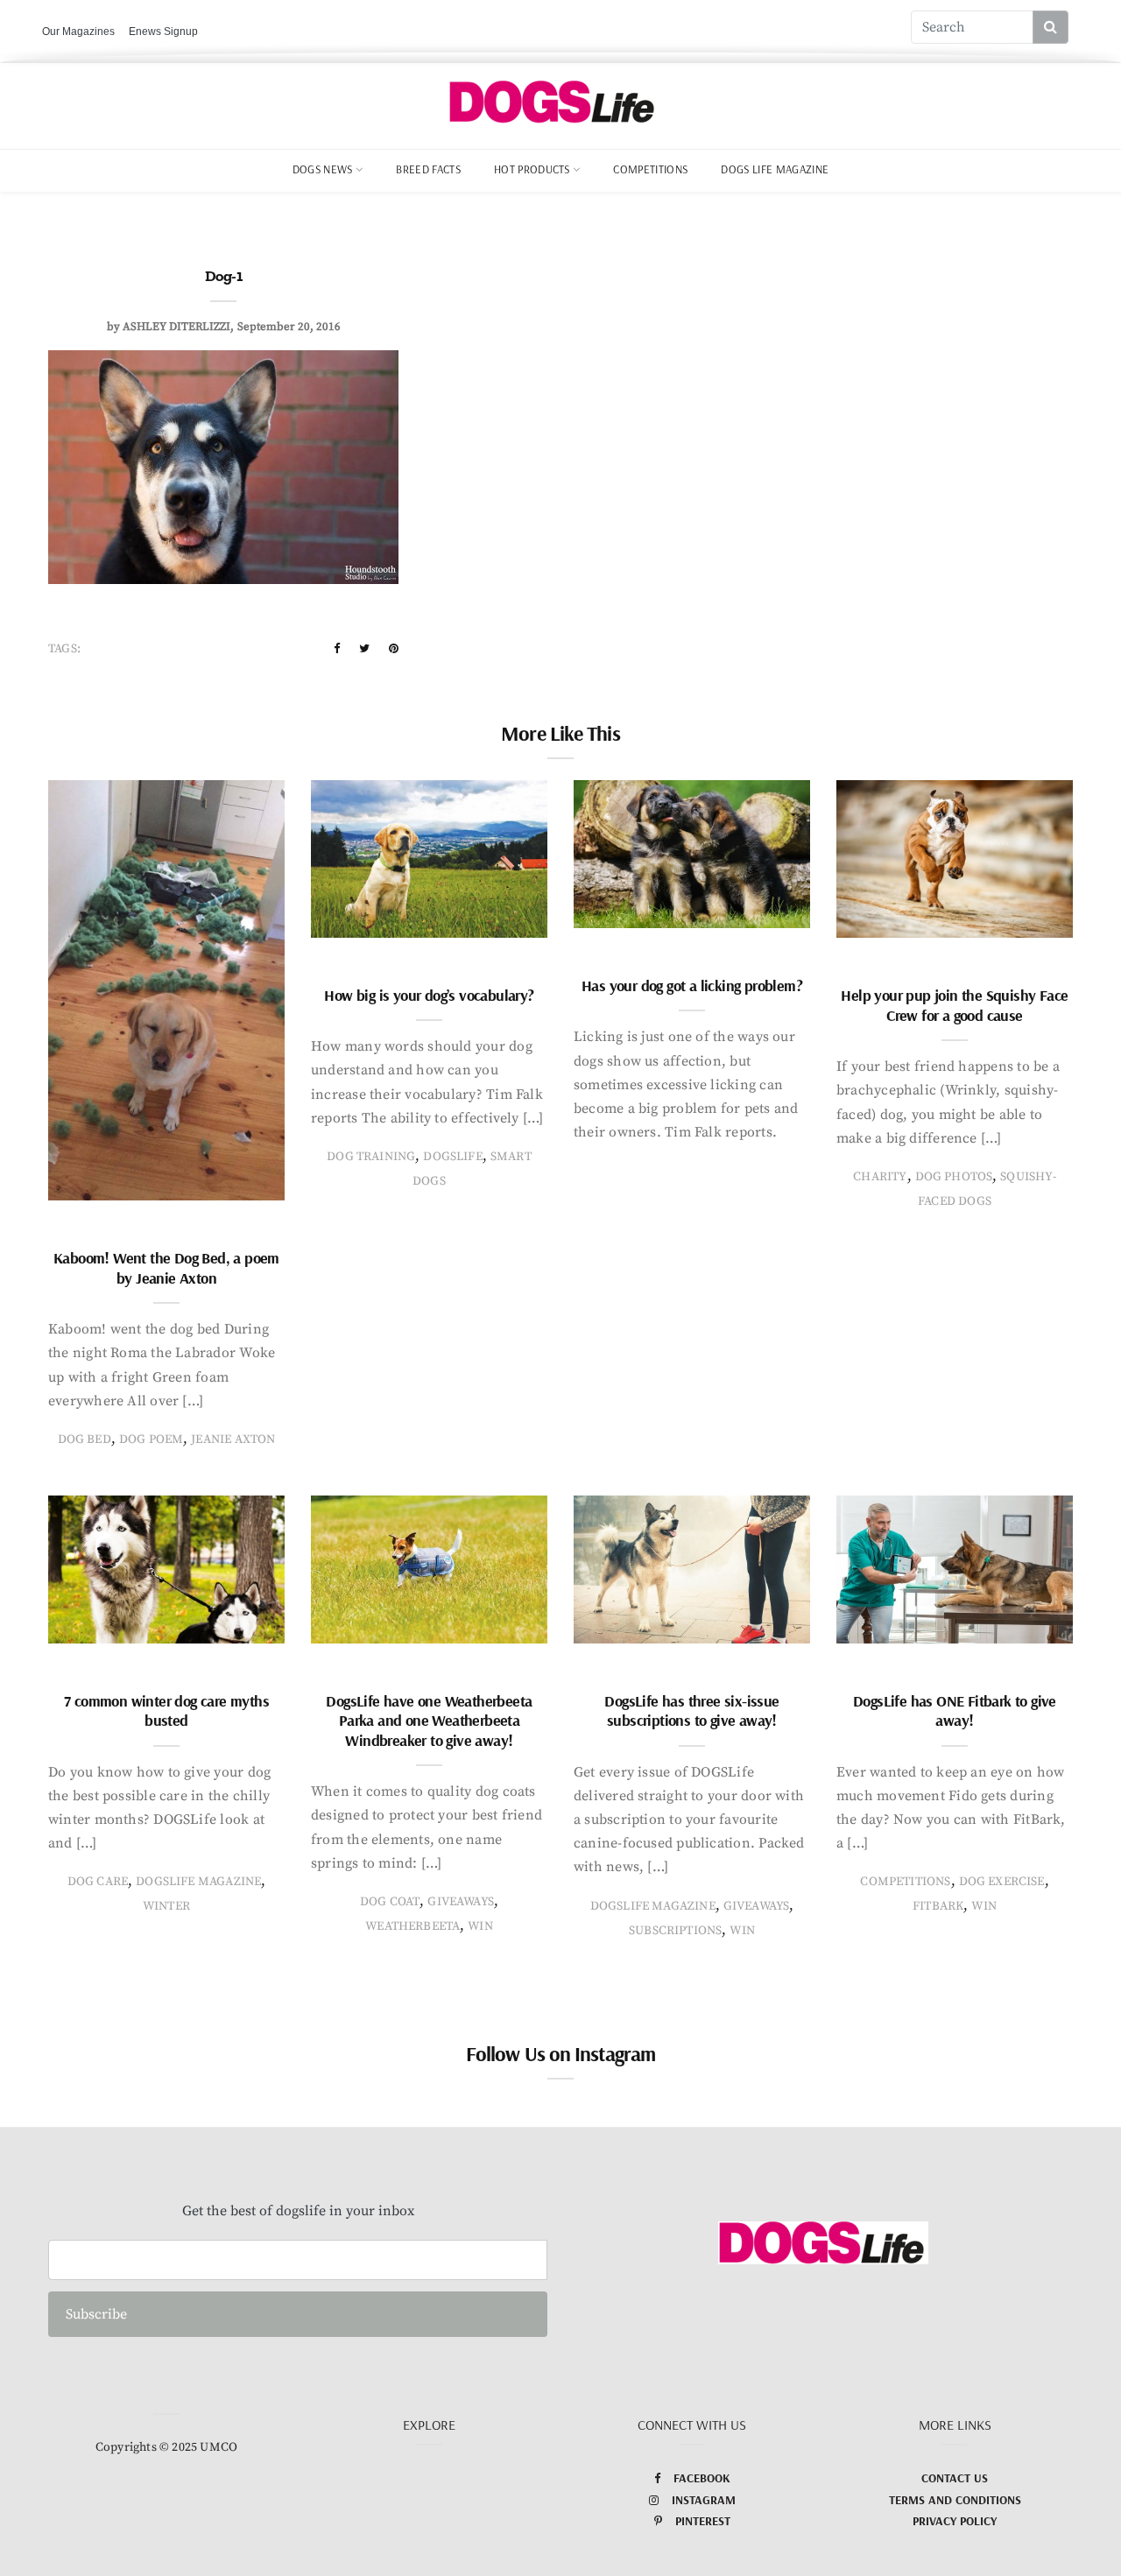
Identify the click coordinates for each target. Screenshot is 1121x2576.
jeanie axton (233, 1439)
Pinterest (703, 2521)
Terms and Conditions (955, 2500)
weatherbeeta (412, 1926)
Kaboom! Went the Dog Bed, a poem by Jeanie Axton (166, 1268)
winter (166, 1906)
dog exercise (1002, 1882)
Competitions (650, 169)
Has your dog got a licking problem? (692, 985)
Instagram (704, 2500)
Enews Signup (163, 32)
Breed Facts (428, 169)
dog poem (151, 1439)
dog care (98, 1882)
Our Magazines (78, 32)
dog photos (954, 1177)
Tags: (64, 649)
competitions (905, 1882)
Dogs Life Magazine (775, 169)
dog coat (390, 1902)
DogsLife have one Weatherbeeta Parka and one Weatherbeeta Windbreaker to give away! (429, 1721)
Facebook (702, 2478)
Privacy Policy (955, 2521)
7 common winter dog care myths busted (166, 1711)
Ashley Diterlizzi (176, 327)
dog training (371, 1157)
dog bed (85, 1439)
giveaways (461, 1902)
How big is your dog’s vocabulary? (429, 995)
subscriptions (675, 1931)
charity (880, 1177)
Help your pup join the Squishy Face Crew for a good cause (954, 1005)
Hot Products (532, 169)
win (480, 1926)
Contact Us (955, 2478)
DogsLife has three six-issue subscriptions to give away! (691, 1711)
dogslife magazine (198, 1882)
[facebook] (337, 649)
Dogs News (323, 169)
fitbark (938, 1906)
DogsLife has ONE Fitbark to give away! (955, 1711)
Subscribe (96, 2314)
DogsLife (452, 1157)
